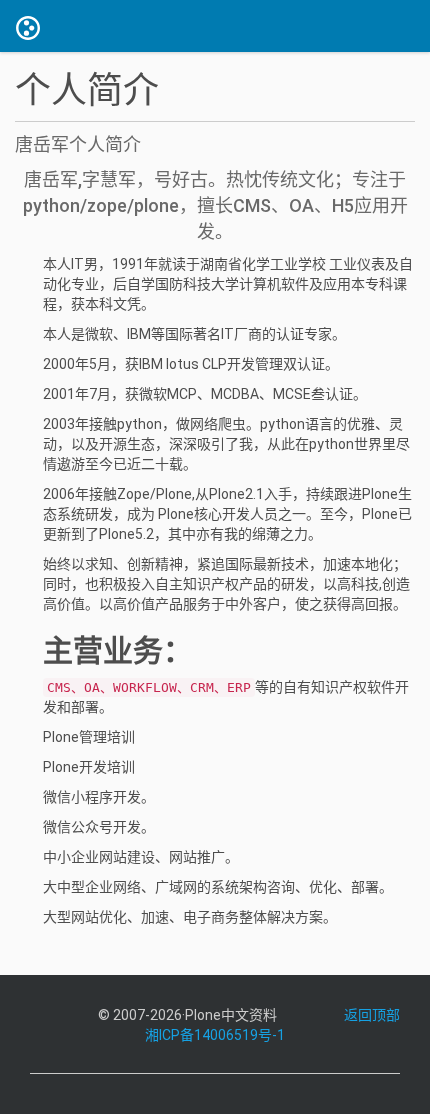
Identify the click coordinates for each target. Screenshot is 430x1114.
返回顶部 (372, 1015)
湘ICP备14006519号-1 (215, 1035)
